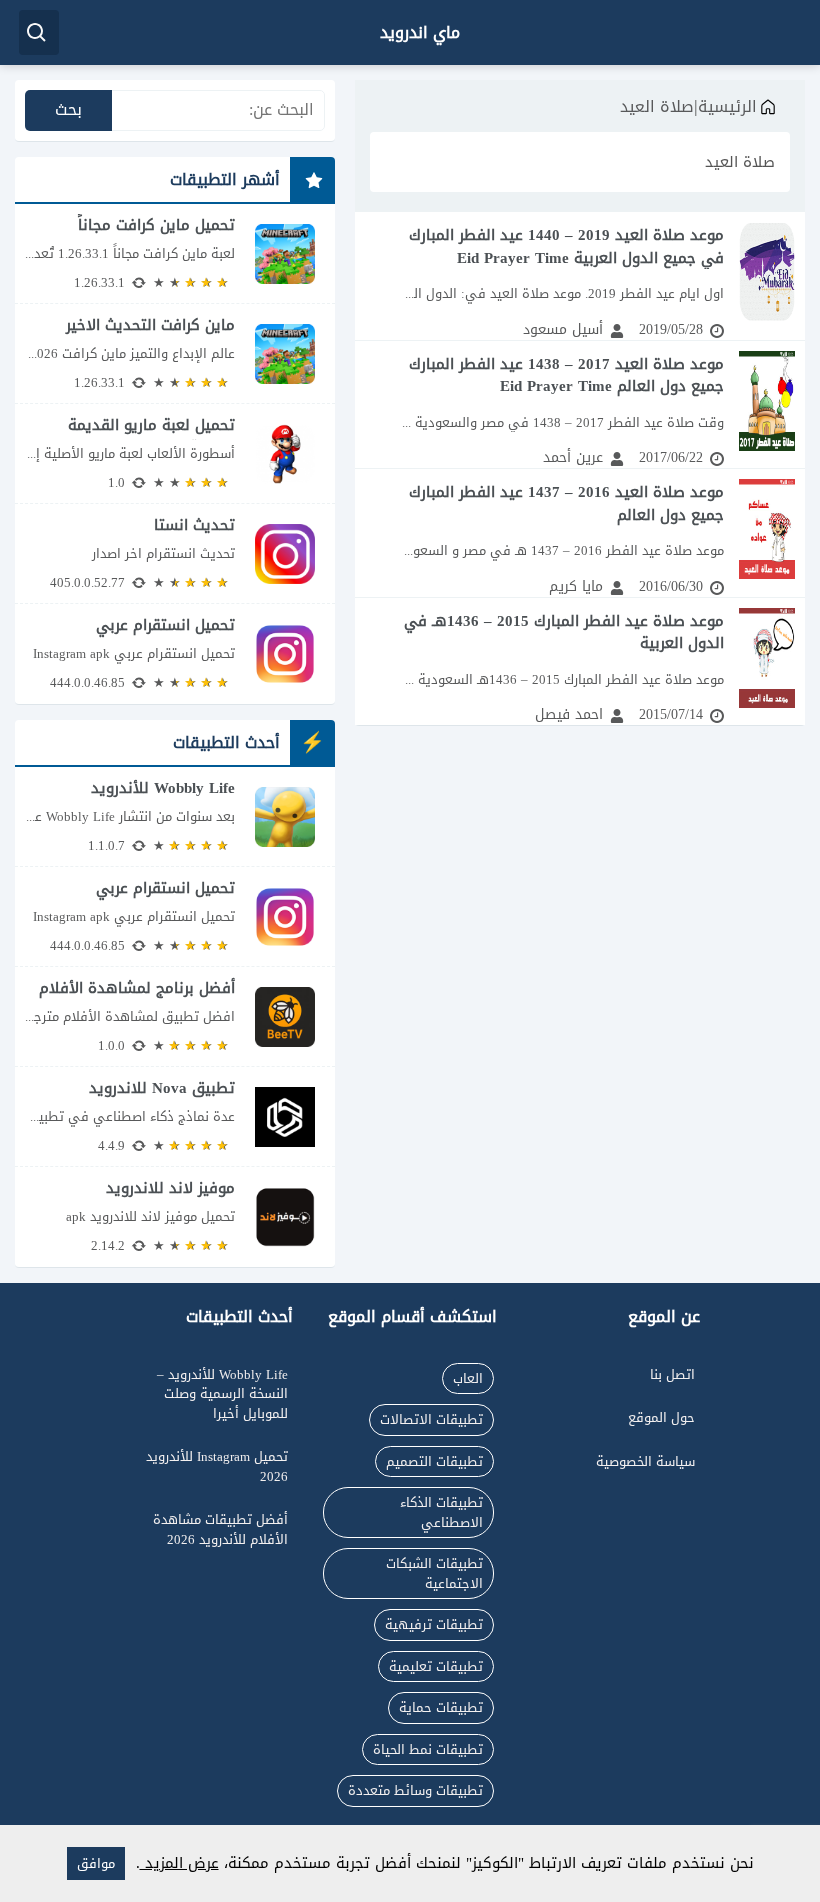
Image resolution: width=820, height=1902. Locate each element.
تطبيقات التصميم (434, 1461)
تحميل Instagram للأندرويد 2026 (217, 1466)
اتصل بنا (672, 1374)
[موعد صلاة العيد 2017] (580, 405)
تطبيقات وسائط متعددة (415, 1790)
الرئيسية (727, 106)
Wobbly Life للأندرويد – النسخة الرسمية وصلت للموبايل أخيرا (222, 1394)
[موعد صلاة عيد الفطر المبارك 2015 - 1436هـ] (580, 662)
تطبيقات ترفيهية (434, 1624)
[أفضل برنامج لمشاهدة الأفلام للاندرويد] (175, 1016)
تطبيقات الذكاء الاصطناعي (441, 1512)
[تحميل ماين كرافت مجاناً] (175, 253)
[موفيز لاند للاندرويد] (175, 1217)
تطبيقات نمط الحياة (428, 1749)
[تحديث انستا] (175, 553)
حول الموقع (661, 1417)
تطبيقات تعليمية (436, 1666)
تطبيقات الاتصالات (431, 1419)
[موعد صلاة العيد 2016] (580, 533)
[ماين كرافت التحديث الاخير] (175, 353)
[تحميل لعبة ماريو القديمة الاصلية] (175, 453)
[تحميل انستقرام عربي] (175, 654)
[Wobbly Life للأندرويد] (175, 816)
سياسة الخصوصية (645, 1461)
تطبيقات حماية (441, 1707)
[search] (39, 32)
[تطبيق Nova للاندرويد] (175, 1116)
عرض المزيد (179, 1863)
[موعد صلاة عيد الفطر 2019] (580, 276)
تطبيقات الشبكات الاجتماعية (434, 1573)
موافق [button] (96, 1863)
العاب (468, 1378)
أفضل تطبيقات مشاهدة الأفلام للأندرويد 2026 (220, 1529)
